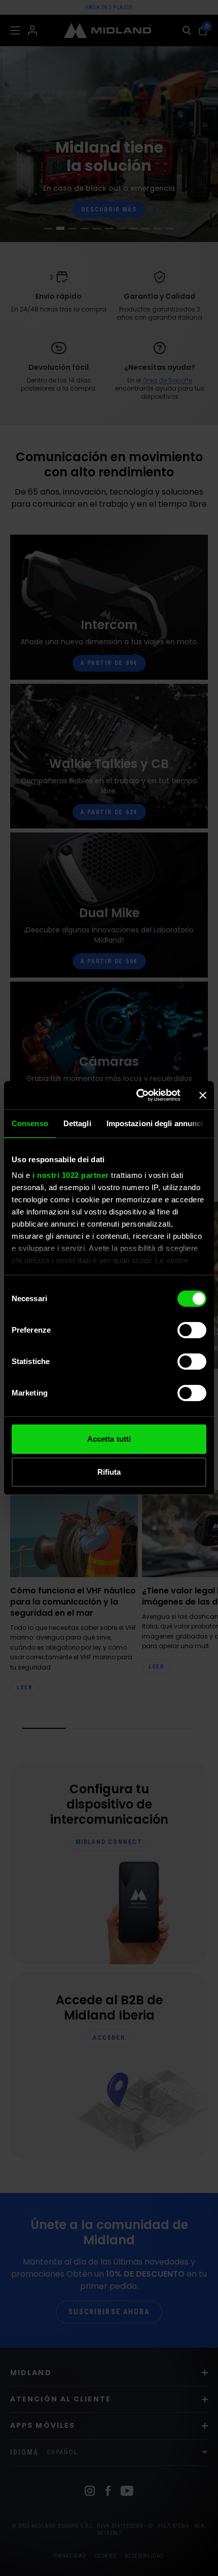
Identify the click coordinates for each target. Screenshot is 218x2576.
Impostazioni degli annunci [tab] (155, 1123)
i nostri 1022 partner (71, 1175)
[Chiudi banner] (203, 1095)
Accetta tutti (109, 1439)
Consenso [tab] (30, 1123)
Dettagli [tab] (77, 1123)
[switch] (192, 1330)
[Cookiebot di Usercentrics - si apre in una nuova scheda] (137, 1095)
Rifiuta (109, 1472)
